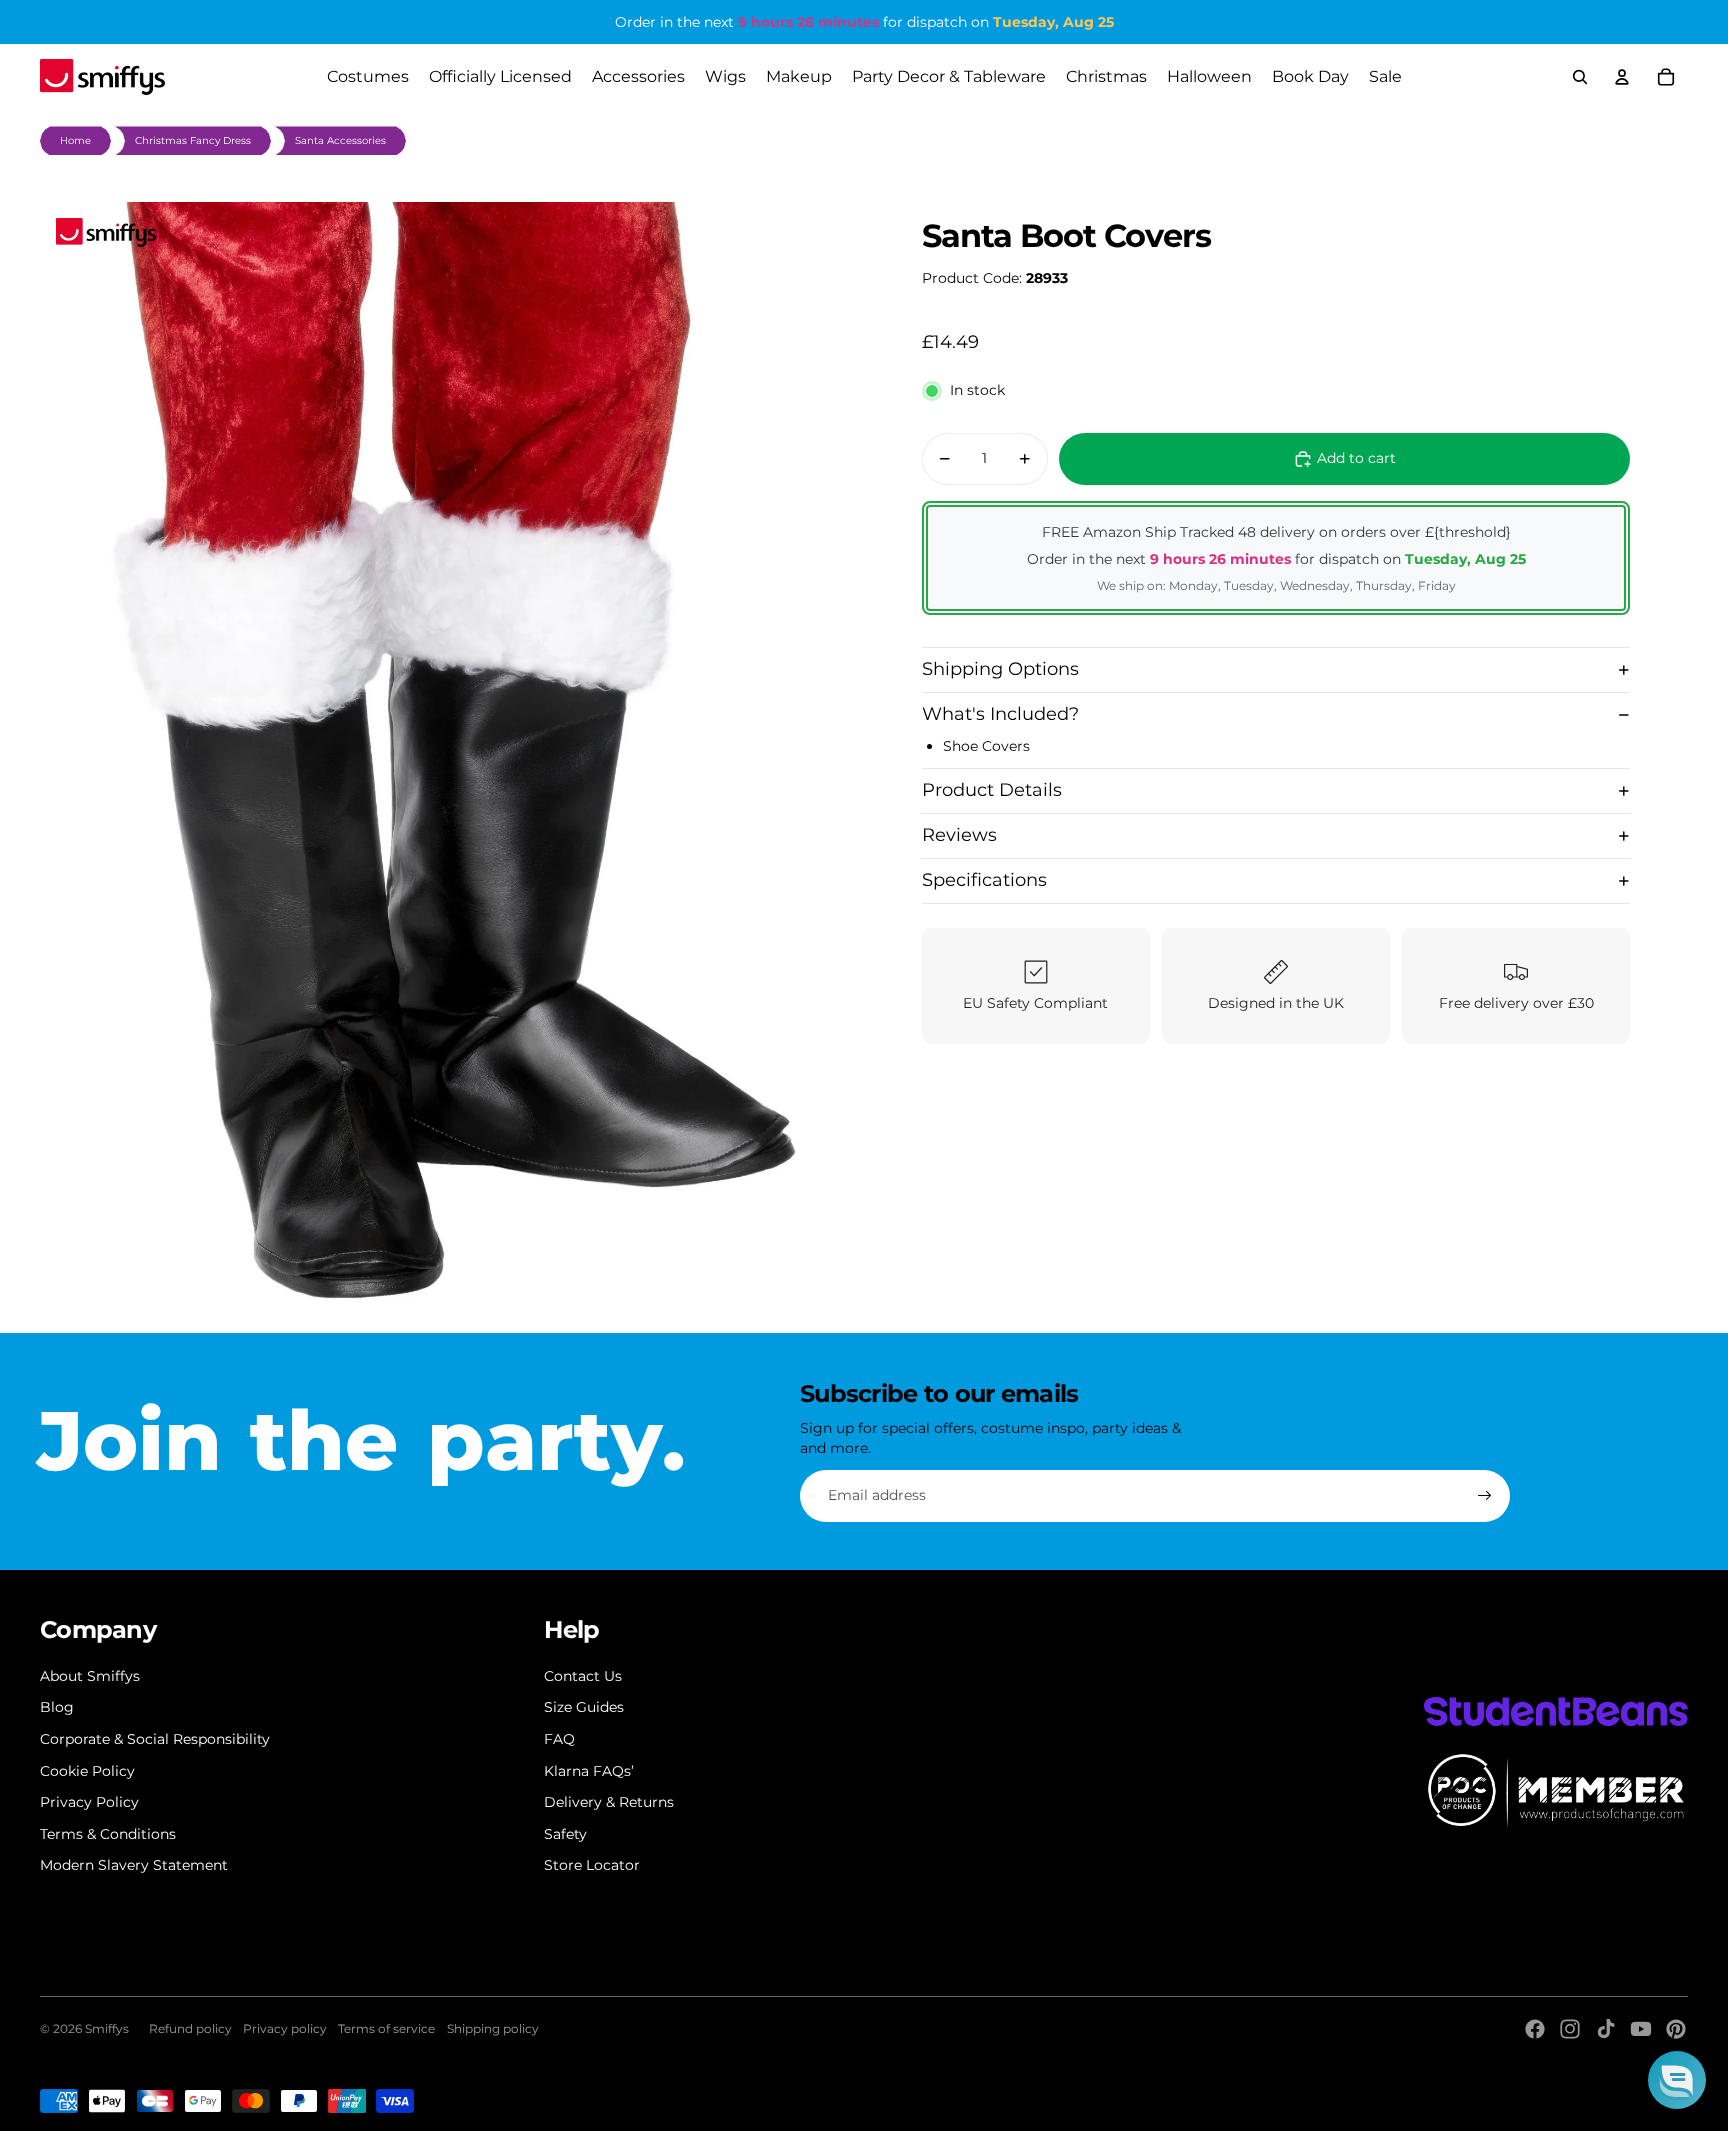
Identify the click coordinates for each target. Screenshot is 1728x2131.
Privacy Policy (89, 1802)
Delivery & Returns (609, 1802)
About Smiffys (90, 1676)
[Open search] (1580, 77)
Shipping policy (493, 2028)
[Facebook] (1535, 2029)
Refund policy (190, 2028)
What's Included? (1000, 714)
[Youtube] (1641, 2029)
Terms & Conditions (108, 1834)
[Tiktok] (1606, 2029)
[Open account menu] (1622, 77)
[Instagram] (1570, 2029)
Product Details (992, 790)
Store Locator (592, 1865)
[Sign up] (1485, 1496)
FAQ (559, 1739)
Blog (57, 1707)
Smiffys (107, 2028)
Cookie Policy (87, 1771)
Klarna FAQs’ (589, 1771)
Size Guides (584, 1707)
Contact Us (583, 1676)
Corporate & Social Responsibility (155, 1739)
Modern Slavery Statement (134, 1865)
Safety (565, 1834)
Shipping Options (1000, 669)
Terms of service (386, 2028)
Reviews (959, 835)
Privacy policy (285, 2028)
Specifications (984, 880)
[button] (1677, 2080)
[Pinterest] (1676, 2029)
